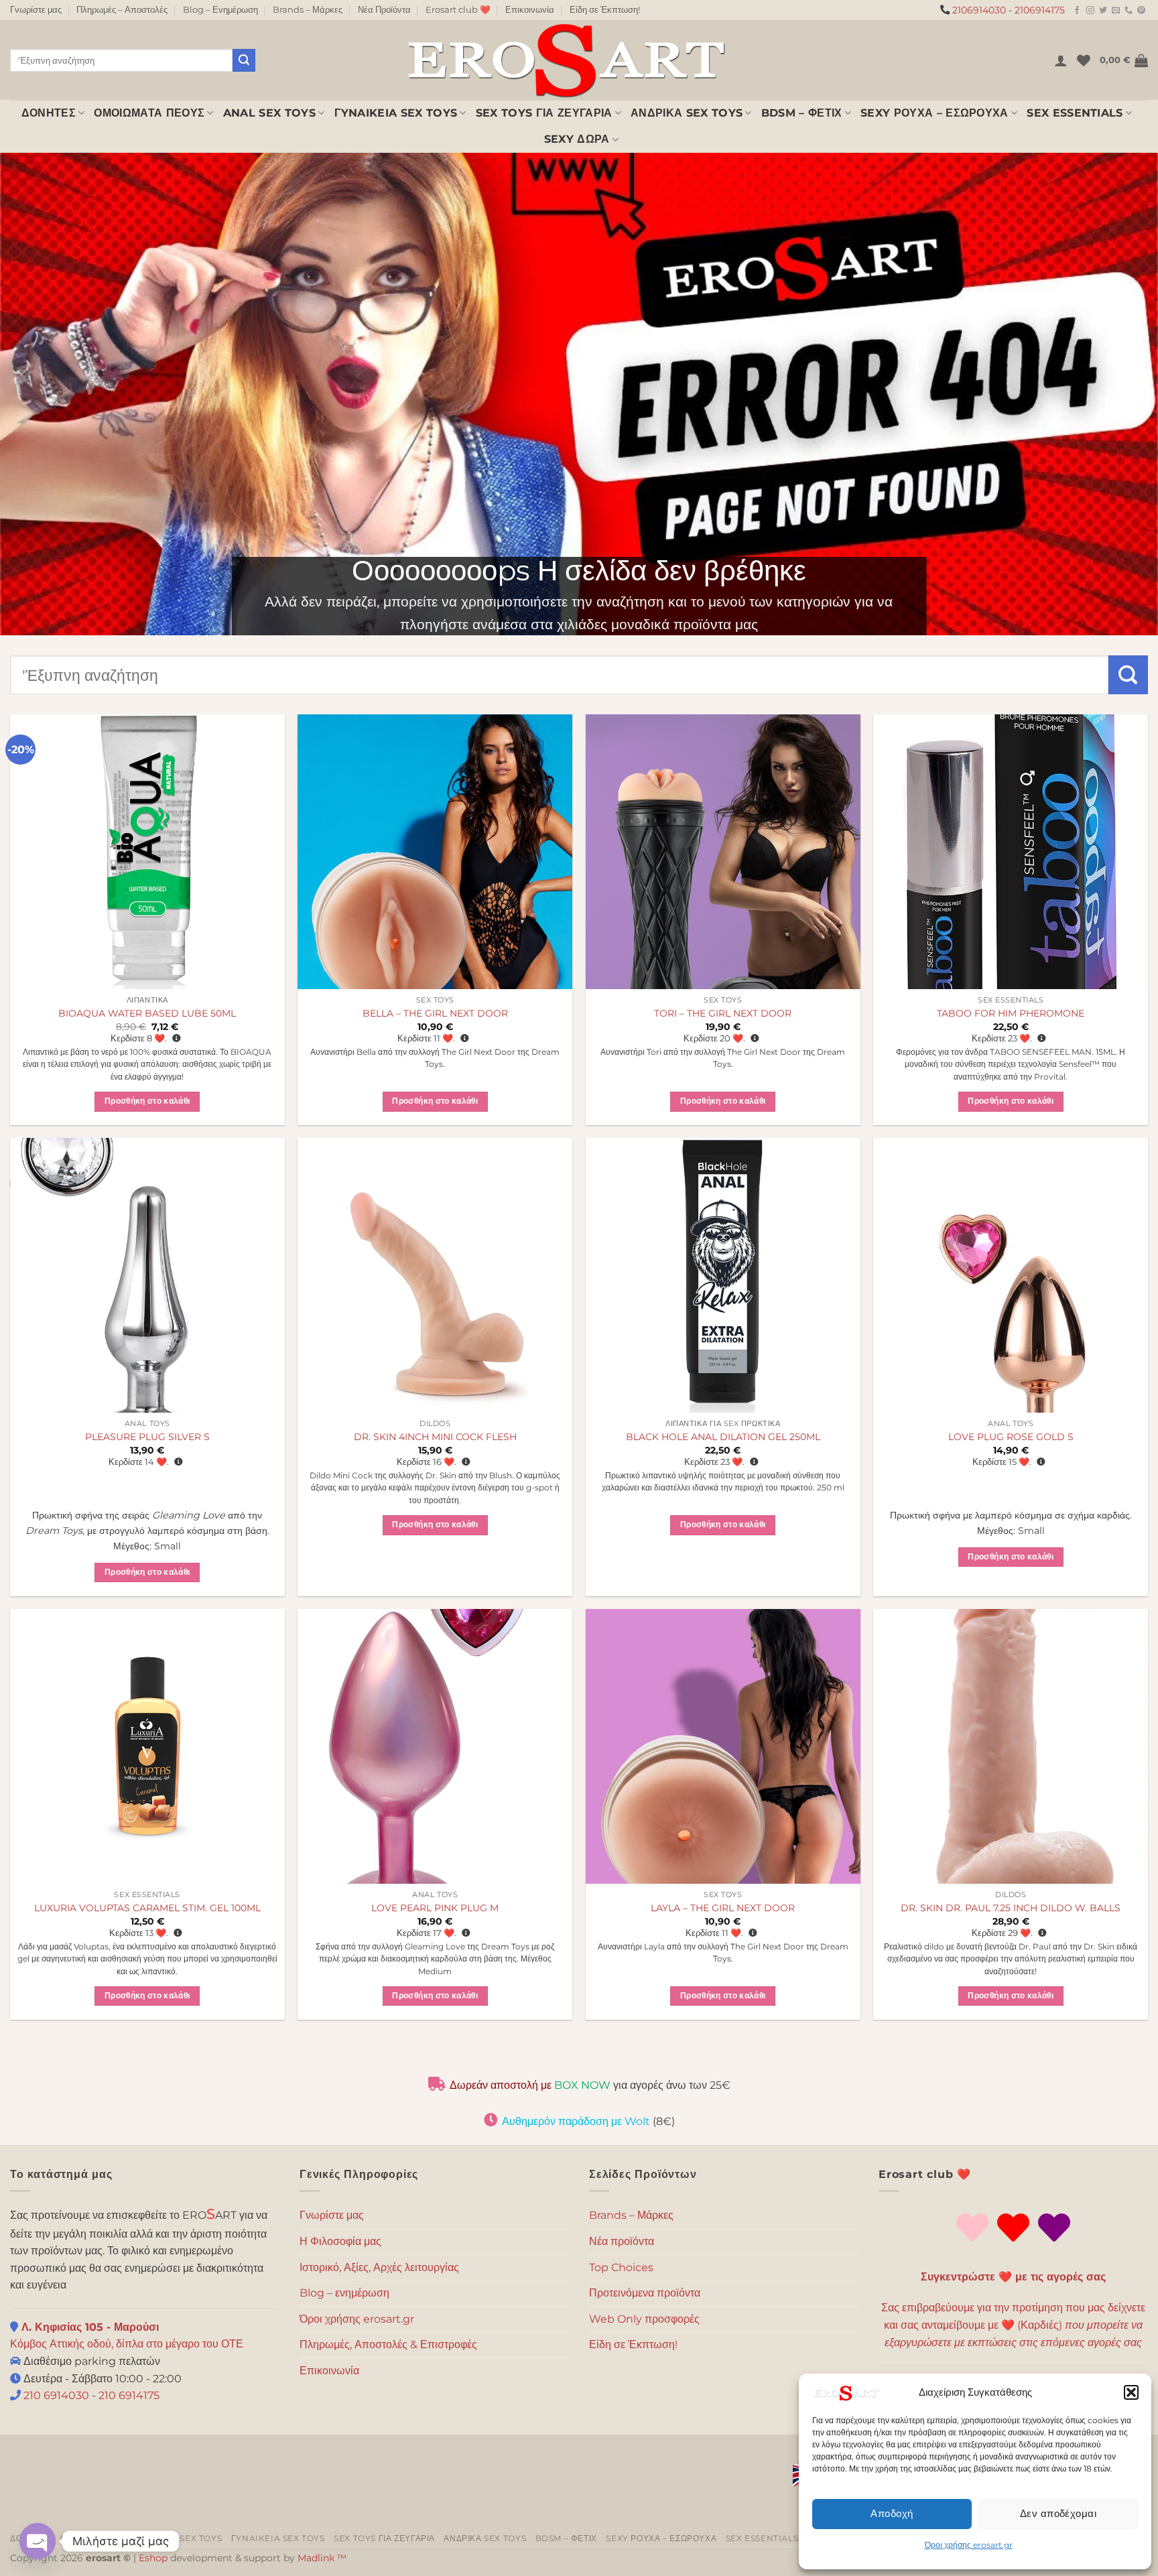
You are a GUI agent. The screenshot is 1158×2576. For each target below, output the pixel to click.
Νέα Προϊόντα (384, 10)
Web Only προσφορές (644, 2319)
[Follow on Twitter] (1103, 11)
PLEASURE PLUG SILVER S (147, 1437)
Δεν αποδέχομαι (1058, 2513)
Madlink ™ (322, 2558)
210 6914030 (55, 2395)
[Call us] (1129, 11)
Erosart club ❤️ (458, 10)
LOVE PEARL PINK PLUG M (435, 1908)
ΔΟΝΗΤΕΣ (49, 113)
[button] (1131, 2392)
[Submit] (244, 60)
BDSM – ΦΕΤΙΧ (802, 113)
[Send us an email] (1116, 11)
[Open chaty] (38, 2541)
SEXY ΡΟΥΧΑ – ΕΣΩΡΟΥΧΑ (935, 113)
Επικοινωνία (530, 10)
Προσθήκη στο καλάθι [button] (147, 1101)
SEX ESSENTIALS (1075, 113)
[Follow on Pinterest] (1141, 11)
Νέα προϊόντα (622, 2241)
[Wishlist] (1084, 60)
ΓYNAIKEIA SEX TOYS (396, 113)
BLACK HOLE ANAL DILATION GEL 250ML (723, 1437)
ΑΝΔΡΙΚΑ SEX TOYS (687, 113)
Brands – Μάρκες (308, 10)
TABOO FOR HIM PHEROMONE (1011, 1013)
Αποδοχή (892, 2513)
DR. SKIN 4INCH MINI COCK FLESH (435, 1437)
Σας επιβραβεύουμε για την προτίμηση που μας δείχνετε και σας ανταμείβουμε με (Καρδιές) (1013, 2325)
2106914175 (1040, 10)
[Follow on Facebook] (1077, 11)
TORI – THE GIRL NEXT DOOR (723, 1013)
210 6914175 (129, 2395)
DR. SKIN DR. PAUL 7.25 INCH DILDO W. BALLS (1011, 1908)
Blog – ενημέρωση (344, 2293)
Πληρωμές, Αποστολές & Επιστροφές (388, 2344)
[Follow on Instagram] (1090, 11)
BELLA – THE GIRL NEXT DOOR (435, 1013)
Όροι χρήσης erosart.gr (969, 2545)
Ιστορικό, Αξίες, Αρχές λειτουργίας (379, 2267)
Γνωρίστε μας (36, 10)
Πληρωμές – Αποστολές (122, 10)
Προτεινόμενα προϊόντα (645, 2293)
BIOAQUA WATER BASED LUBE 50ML (147, 1013)
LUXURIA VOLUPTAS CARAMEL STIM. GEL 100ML (147, 1908)
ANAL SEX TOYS (269, 113)
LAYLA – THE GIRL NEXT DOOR (723, 1908)
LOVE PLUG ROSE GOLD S (1011, 1437)
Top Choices (621, 2267)
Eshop (153, 2558)
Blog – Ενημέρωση (220, 10)
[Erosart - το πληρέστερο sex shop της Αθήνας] (566, 60)
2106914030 (979, 10)
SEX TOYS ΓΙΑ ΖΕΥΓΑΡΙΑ (544, 113)
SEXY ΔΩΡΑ (577, 139)
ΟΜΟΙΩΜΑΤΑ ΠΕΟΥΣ (149, 113)
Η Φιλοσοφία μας (340, 2241)
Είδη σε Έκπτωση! (605, 10)
